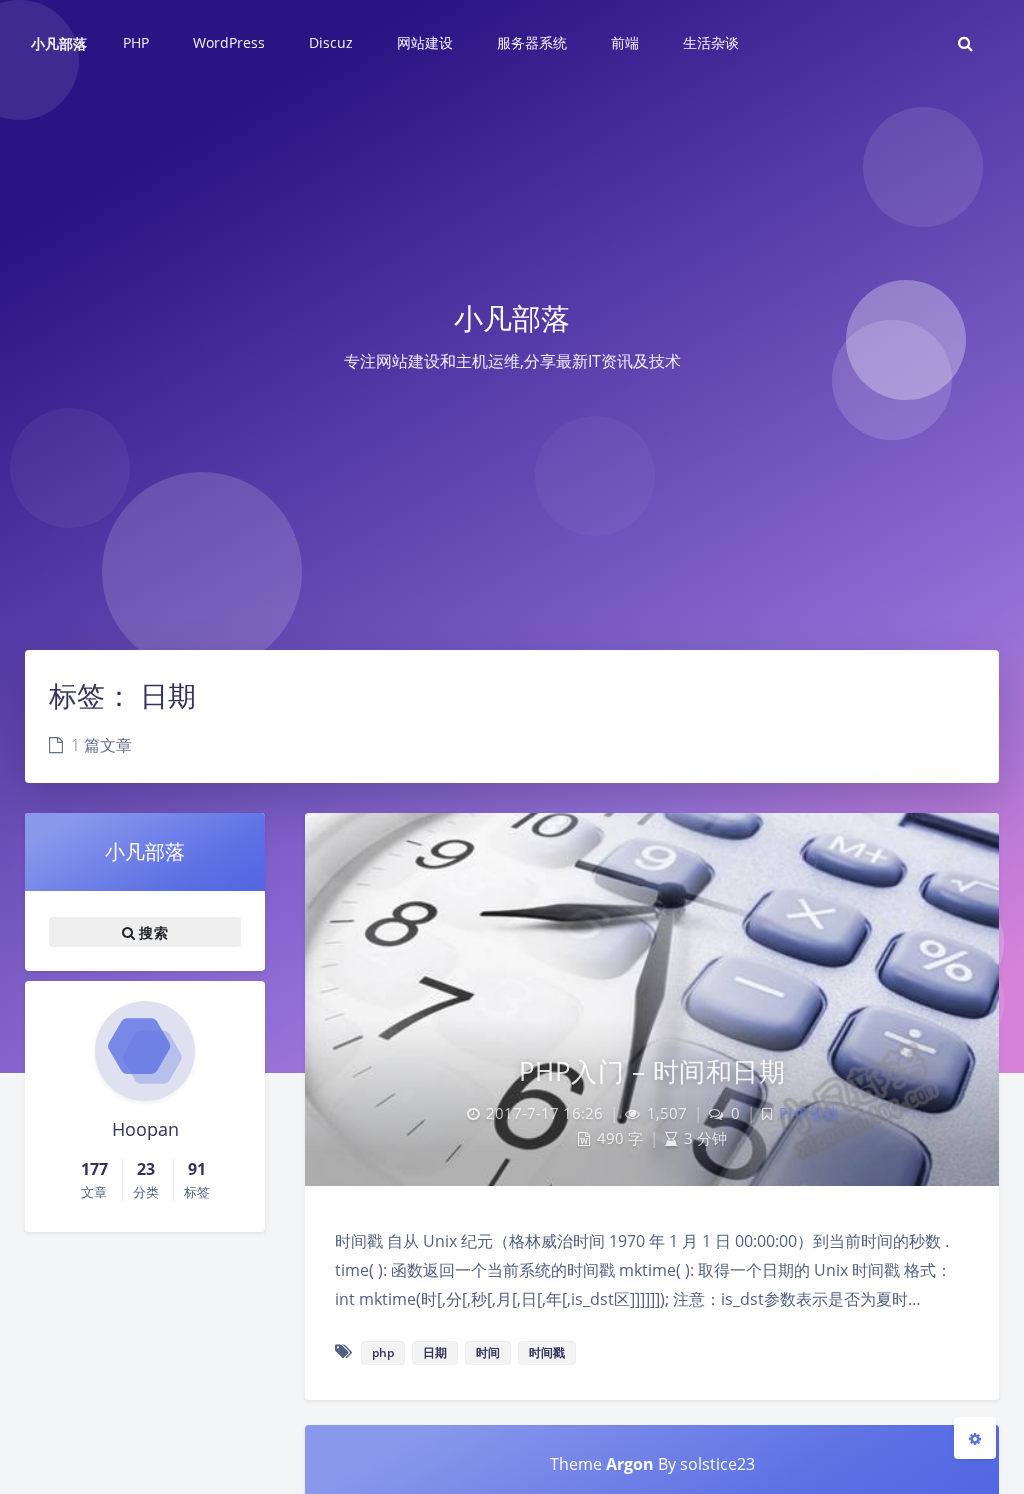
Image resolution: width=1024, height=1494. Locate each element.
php (383, 1352)
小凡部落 (59, 43)
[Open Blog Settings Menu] (975, 1438)
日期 (435, 1352)
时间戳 (547, 1352)
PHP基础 (808, 1113)
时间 (488, 1352)
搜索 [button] (151, 931)
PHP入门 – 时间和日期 (652, 1071)
